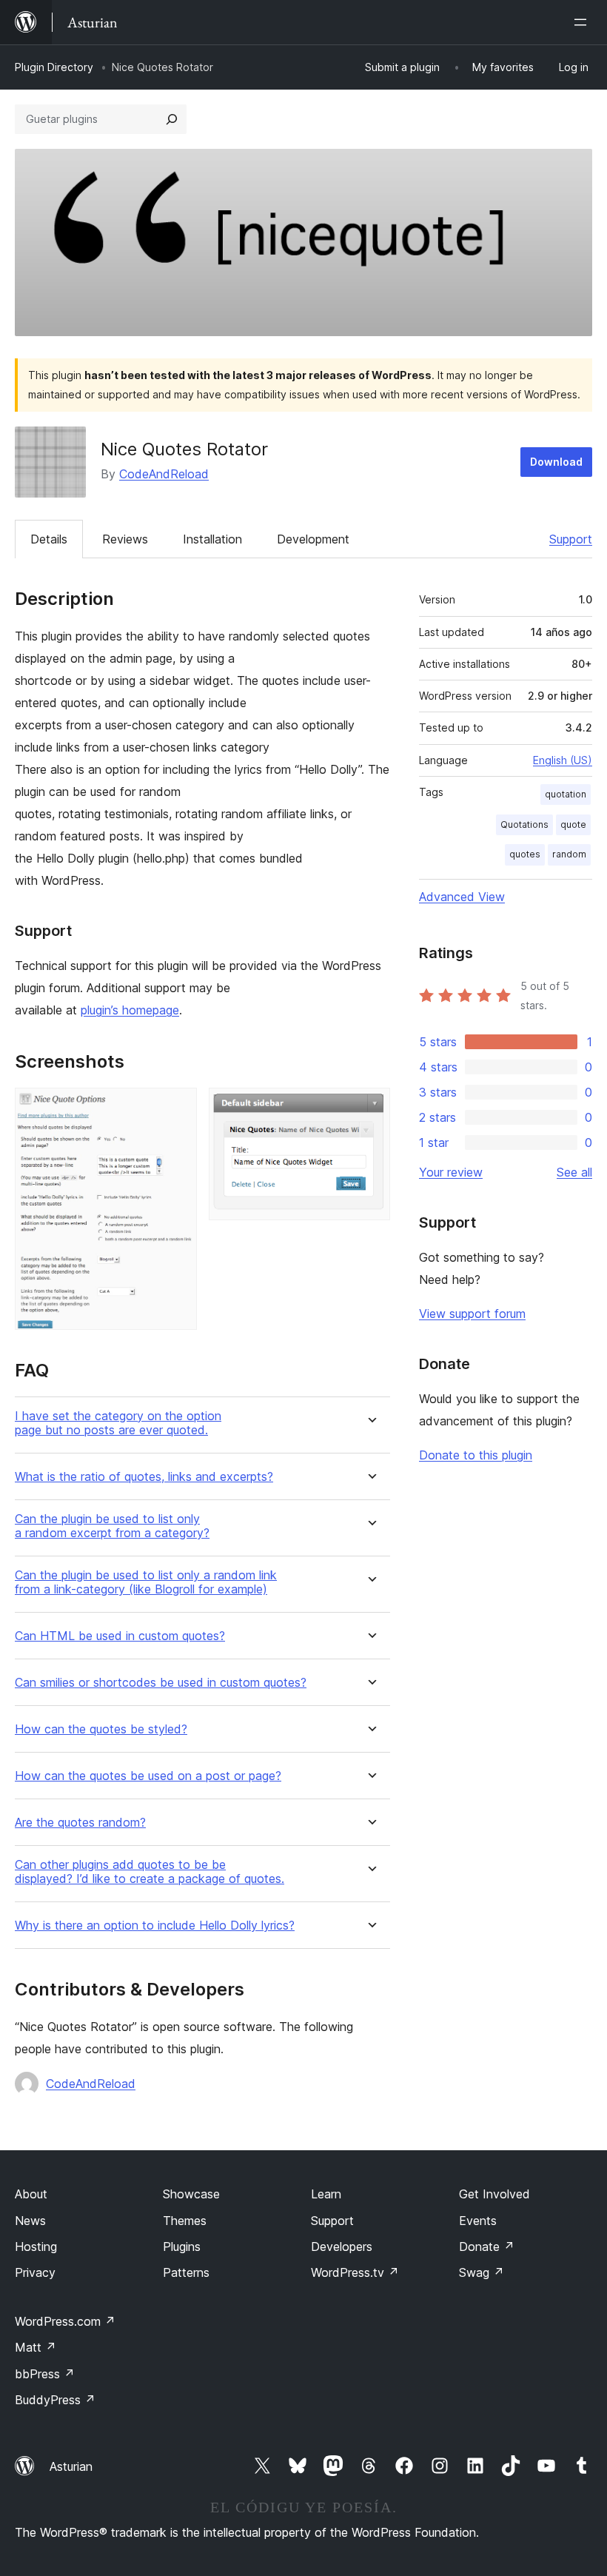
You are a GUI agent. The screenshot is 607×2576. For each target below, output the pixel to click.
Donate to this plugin (476, 1455)
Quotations (524, 824)
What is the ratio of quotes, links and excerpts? (144, 1477)
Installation (212, 539)
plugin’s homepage (130, 1010)
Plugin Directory (54, 67)
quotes (525, 854)
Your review (451, 1172)
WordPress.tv (355, 2272)
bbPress (45, 2374)
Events (478, 2221)
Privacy (35, 2272)
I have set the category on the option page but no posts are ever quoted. (118, 1423)
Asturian (71, 2466)
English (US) (563, 760)
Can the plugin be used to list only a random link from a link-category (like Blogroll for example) (146, 1582)
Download (556, 462)
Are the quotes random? (80, 1823)
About (31, 2194)
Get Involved (494, 2194)
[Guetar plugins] (172, 119)
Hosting (36, 2247)
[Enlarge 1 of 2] (177, 1108)
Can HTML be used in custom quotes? (120, 1636)
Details (49, 539)
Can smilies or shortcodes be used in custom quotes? (161, 1683)
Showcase (191, 2194)
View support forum (472, 1314)
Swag (482, 2272)
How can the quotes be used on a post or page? (148, 1776)
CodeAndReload (164, 474)
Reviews (125, 539)
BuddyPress (55, 2400)
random (569, 854)
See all (574, 1172)
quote (573, 824)
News (30, 2221)
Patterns (186, 2272)
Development (313, 539)
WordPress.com (65, 2321)
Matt (36, 2347)
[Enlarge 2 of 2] (370, 1108)
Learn (326, 2194)
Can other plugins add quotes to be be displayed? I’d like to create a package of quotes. (150, 1872)
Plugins (182, 2247)
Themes (185, 2221)
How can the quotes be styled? (101, 1729)
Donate (487, 2247)
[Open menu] (583, 22)
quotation (566, 794)
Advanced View (462, 897)
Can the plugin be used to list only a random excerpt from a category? (112, 1526)
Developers (342, 2247)
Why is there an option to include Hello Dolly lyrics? (155, 1926)
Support (571, 539)
